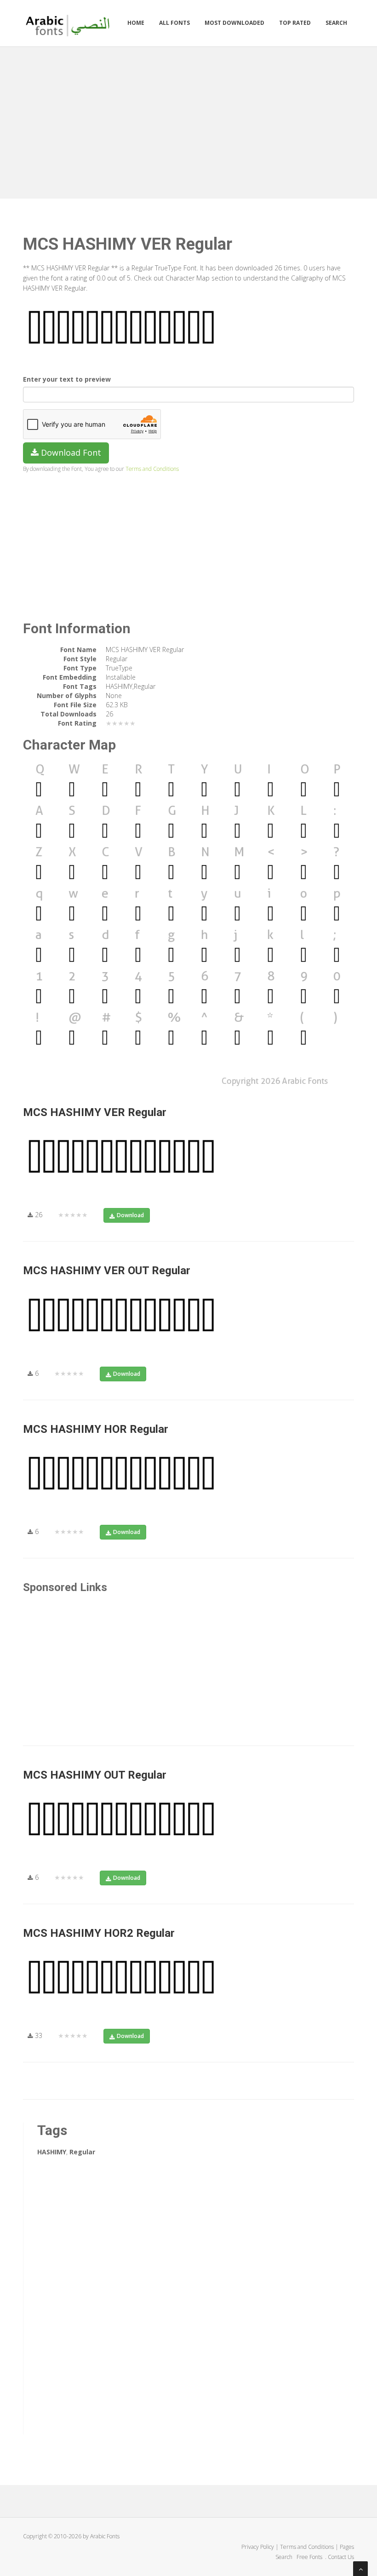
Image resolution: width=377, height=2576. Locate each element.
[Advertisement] (188, 120)
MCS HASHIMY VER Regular (95, 1112)
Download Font (70, 452)
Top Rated (295, 23)
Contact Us (341, 2557)
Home (136, 23)
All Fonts (174, 23)
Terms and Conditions (152, 469)
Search (336, 23)
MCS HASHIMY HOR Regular (96, 1429)
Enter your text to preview (67, 379)
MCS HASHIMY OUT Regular (95, 1775)
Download (130, 1215)
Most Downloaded (234, 23)
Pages (347, 2547)
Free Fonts (310, 2557)
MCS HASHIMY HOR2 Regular (99, 1933)
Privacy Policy (258, 2547)
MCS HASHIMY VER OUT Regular (107, 1271)
